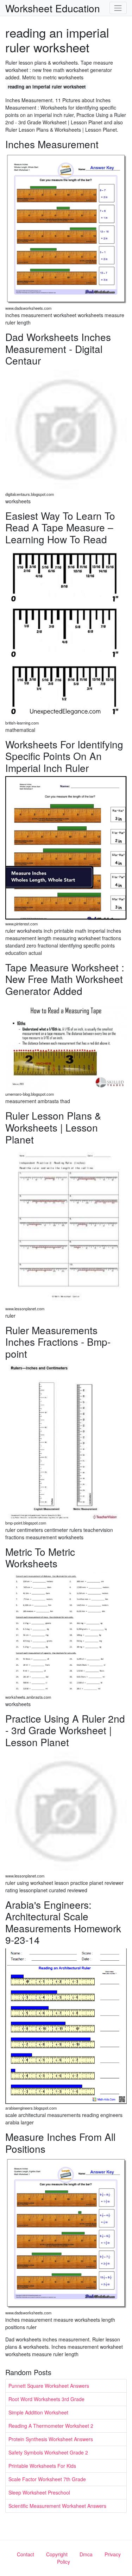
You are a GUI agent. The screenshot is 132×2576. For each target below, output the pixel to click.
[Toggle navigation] (118, 8)
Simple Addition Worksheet (38, 2412)
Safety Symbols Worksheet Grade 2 (48, 2452)
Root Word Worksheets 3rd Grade (46, 2399)
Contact (26, 2554)
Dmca (86, 2554)
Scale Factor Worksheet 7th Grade (47, 2479)
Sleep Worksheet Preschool (39, 2492)
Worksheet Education (53, 8)
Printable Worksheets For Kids (42, 2466)
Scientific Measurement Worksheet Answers (57, 2506)
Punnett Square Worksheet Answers (49, 2386)
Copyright (57, 2554)
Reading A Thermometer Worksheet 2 (51, 2426)
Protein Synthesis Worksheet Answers (51, 2439)
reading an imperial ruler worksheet (47, 87)
